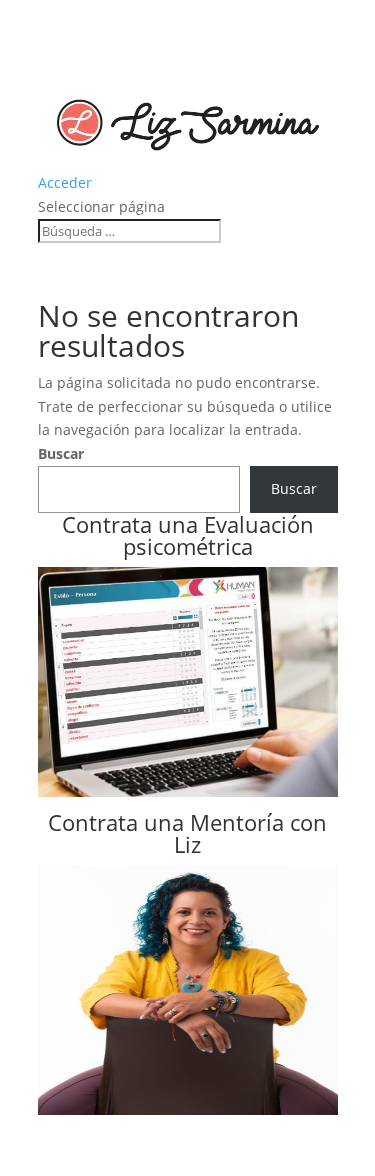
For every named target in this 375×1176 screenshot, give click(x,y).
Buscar (61, 453)
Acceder (65, 182)
